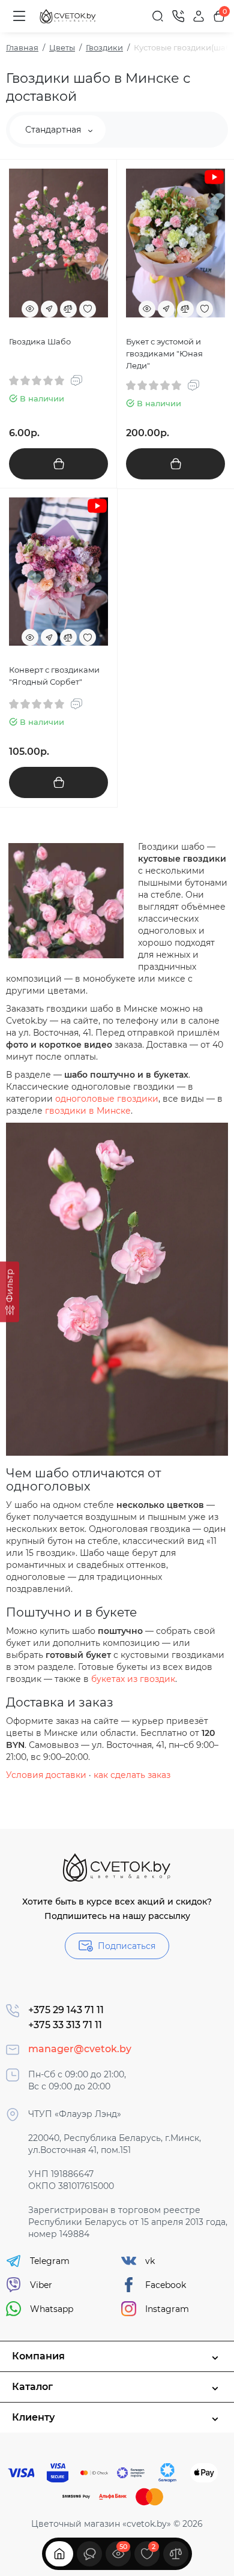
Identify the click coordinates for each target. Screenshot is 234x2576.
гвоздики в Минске (88, 1111)
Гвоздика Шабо (40, 341)
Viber (41, 2285)
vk (150, 2261)
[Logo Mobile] (68, 17)
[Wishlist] (88, 309)
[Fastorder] (49, 309)
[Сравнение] (176, 2554)
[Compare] (68, 309)
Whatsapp (52, 2309)
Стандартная (54, 130)
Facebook (166, 2285)
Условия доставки (46, 1775)
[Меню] (19, 16)
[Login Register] (199, 16)
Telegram (50, 2261)
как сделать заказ (132, 1775)
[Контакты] (178, 16)
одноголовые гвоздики (107, 1099)
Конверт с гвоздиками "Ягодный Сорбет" (54, 676)
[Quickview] (30, 309)
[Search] (158, 16)
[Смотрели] (89, 2554)
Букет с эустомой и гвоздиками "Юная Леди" (164, 353)
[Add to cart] (58, 464)
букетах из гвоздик (133, 1679)
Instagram (167, 2309)
